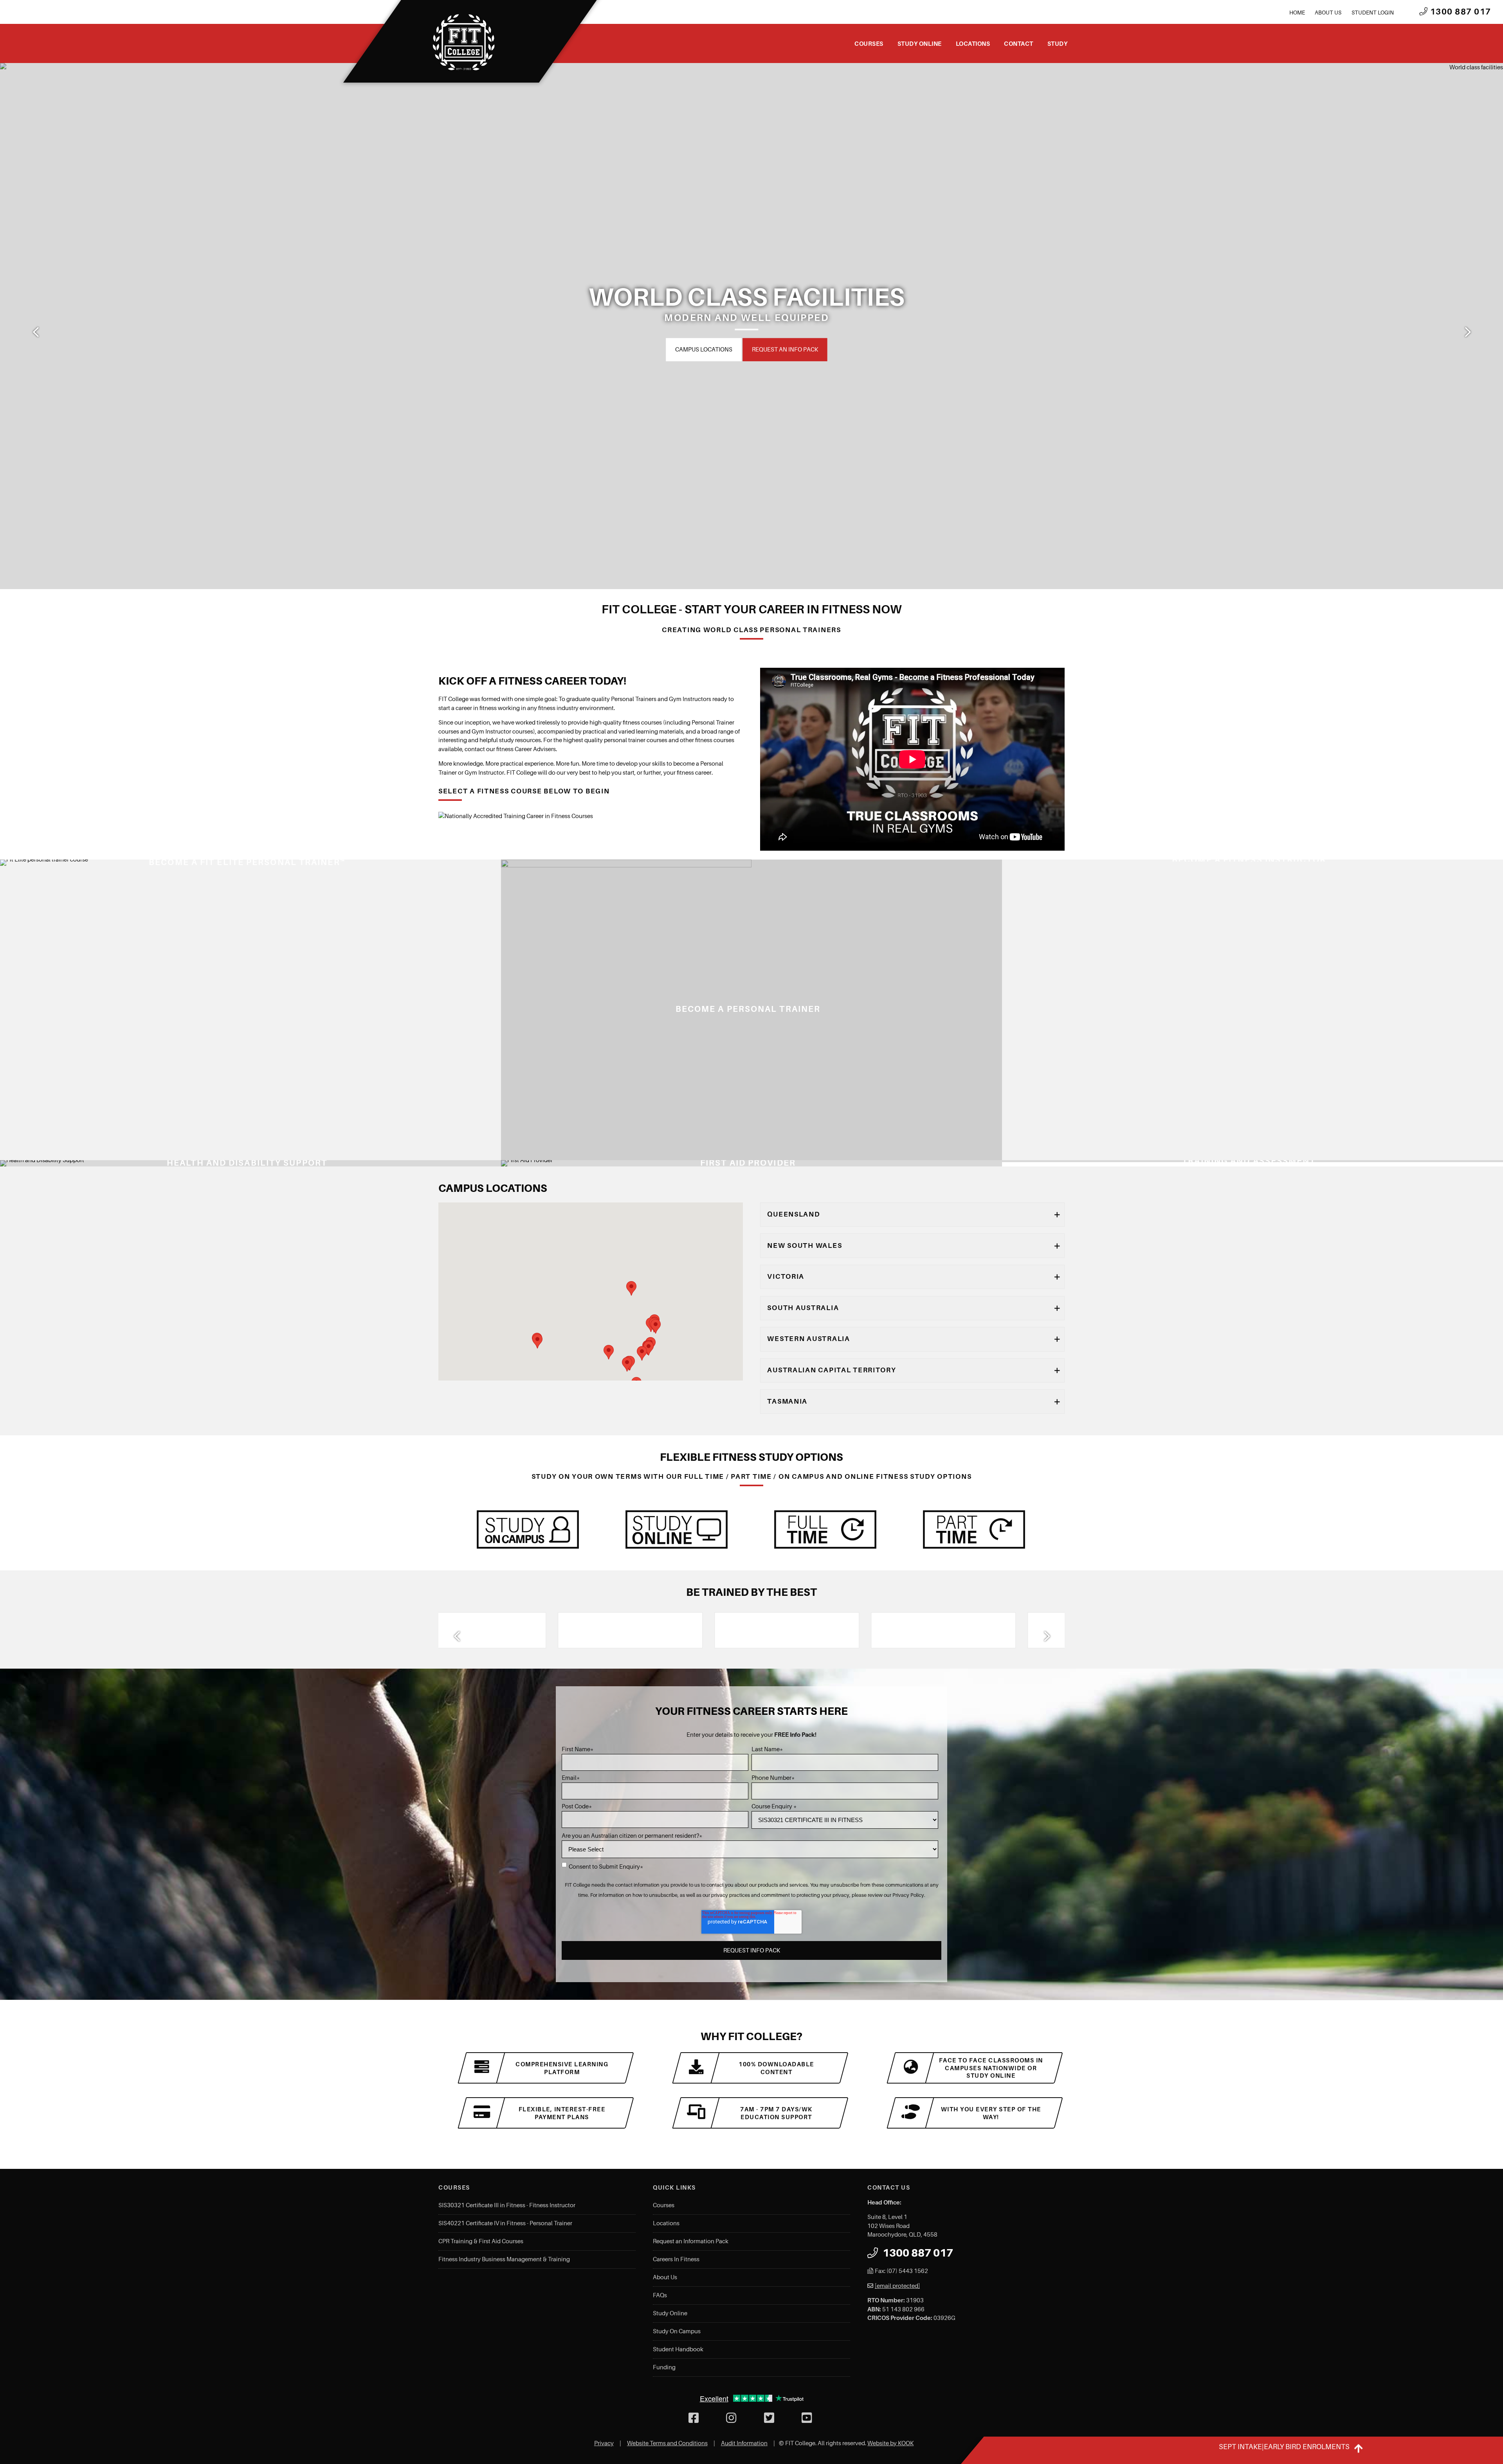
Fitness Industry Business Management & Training (504, 2259)
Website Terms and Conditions (667, 2443)
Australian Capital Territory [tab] (832, 1370)
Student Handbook (678, 2349)
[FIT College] (464, 42)
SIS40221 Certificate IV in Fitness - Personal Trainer (505, 2223)
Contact (1019, 44)
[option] (751, 326)
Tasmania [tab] (787, 1401)
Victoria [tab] (786, 1276)
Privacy (604, 2443)
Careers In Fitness (676, 2259)
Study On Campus (677, 2331)
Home (1297, 13)
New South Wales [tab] (805, 1246)
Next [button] (1467, 332)
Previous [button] (36, 332)
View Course (528, 1152)
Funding (664, 2367)
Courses (869, 44)
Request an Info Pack (777, 350)
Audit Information (744, 2443)
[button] (609, 1352)
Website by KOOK (890, 2443)
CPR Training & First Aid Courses (481, 2241)
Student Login (1373, 13)
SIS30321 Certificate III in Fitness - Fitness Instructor (507, 2205)
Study (1058, 44)
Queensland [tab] (794, 1214)
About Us (1328, 13)
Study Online (920, 44)
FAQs (660, 2295)
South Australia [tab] (803, 1308)
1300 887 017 (1460, 12)
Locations (973, 44)
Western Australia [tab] (808, 1339)
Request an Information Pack (691, 2241)
